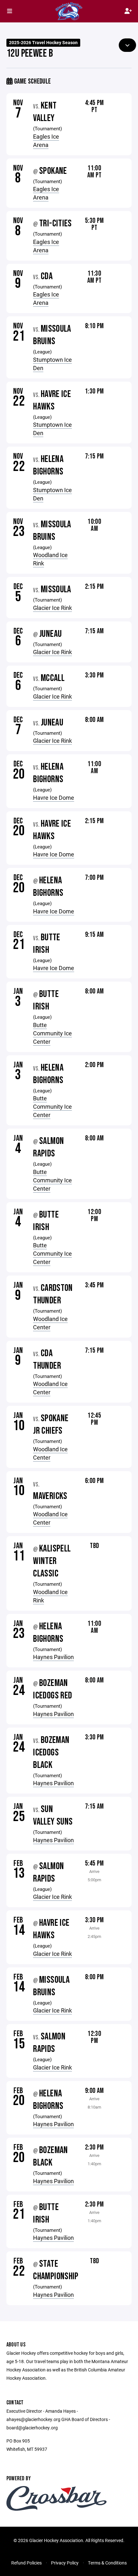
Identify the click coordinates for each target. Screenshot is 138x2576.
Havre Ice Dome (54, 798)
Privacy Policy (65, 2563)
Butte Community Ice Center (52, 1033)
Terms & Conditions (107, 2563)
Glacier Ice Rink (52, 608)
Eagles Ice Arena (46, 141)
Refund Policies (26, 2563)
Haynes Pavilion (53, 1657)
